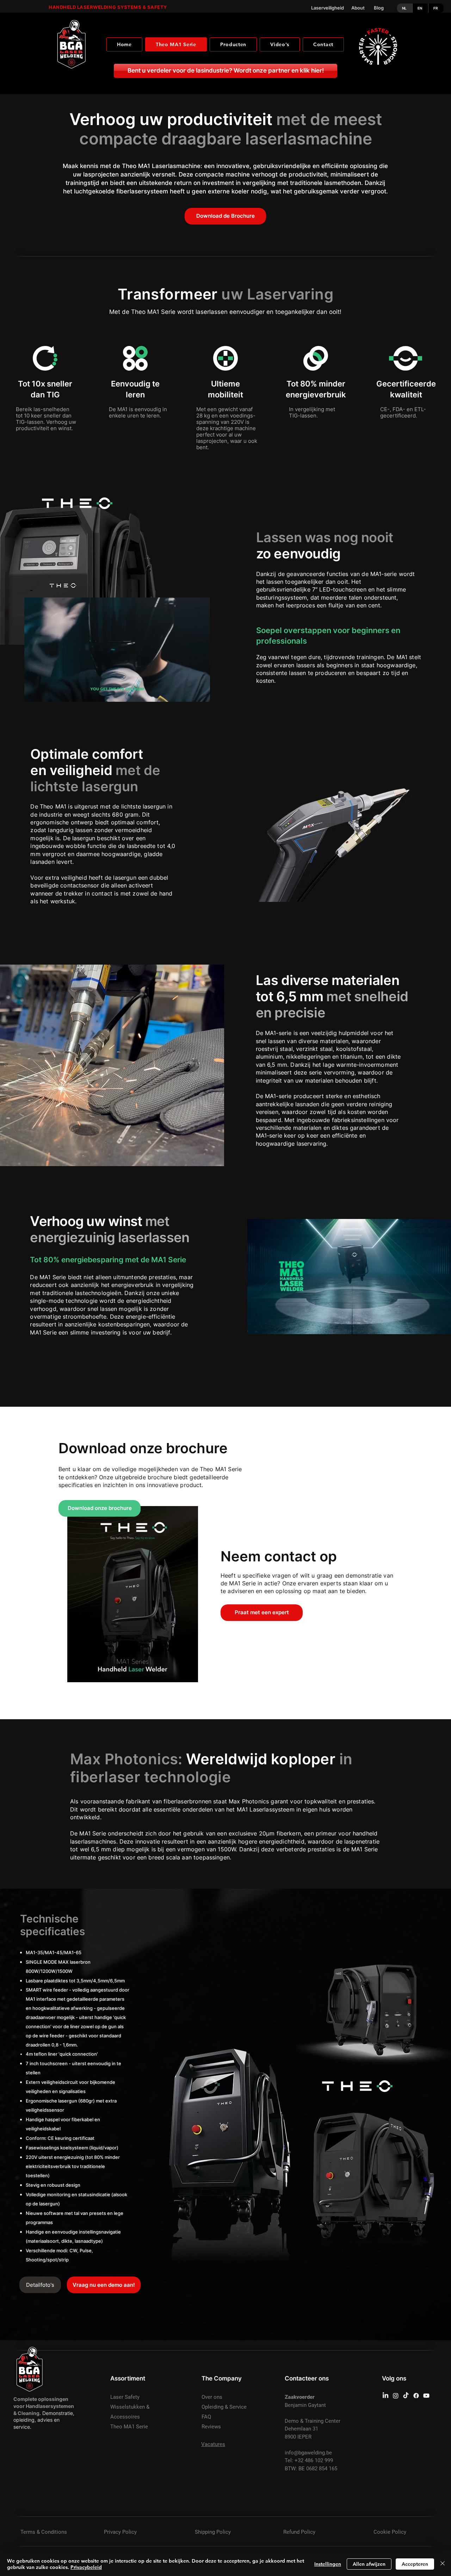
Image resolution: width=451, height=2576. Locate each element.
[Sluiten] (443, 2564)
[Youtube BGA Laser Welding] (426, 2396)
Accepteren (415, 2564)
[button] (201, 694)
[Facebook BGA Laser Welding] (416, 2396)
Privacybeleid (86, 2567)
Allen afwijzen (369, 2564)
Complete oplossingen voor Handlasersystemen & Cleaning (44, 2406)
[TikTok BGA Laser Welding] (406, 2396)
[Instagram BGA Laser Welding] (396, 2396)
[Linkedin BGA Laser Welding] (385, 2396)
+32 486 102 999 (314, 2460)
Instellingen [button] (328, 2564)
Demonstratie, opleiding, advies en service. (44, 2420)
